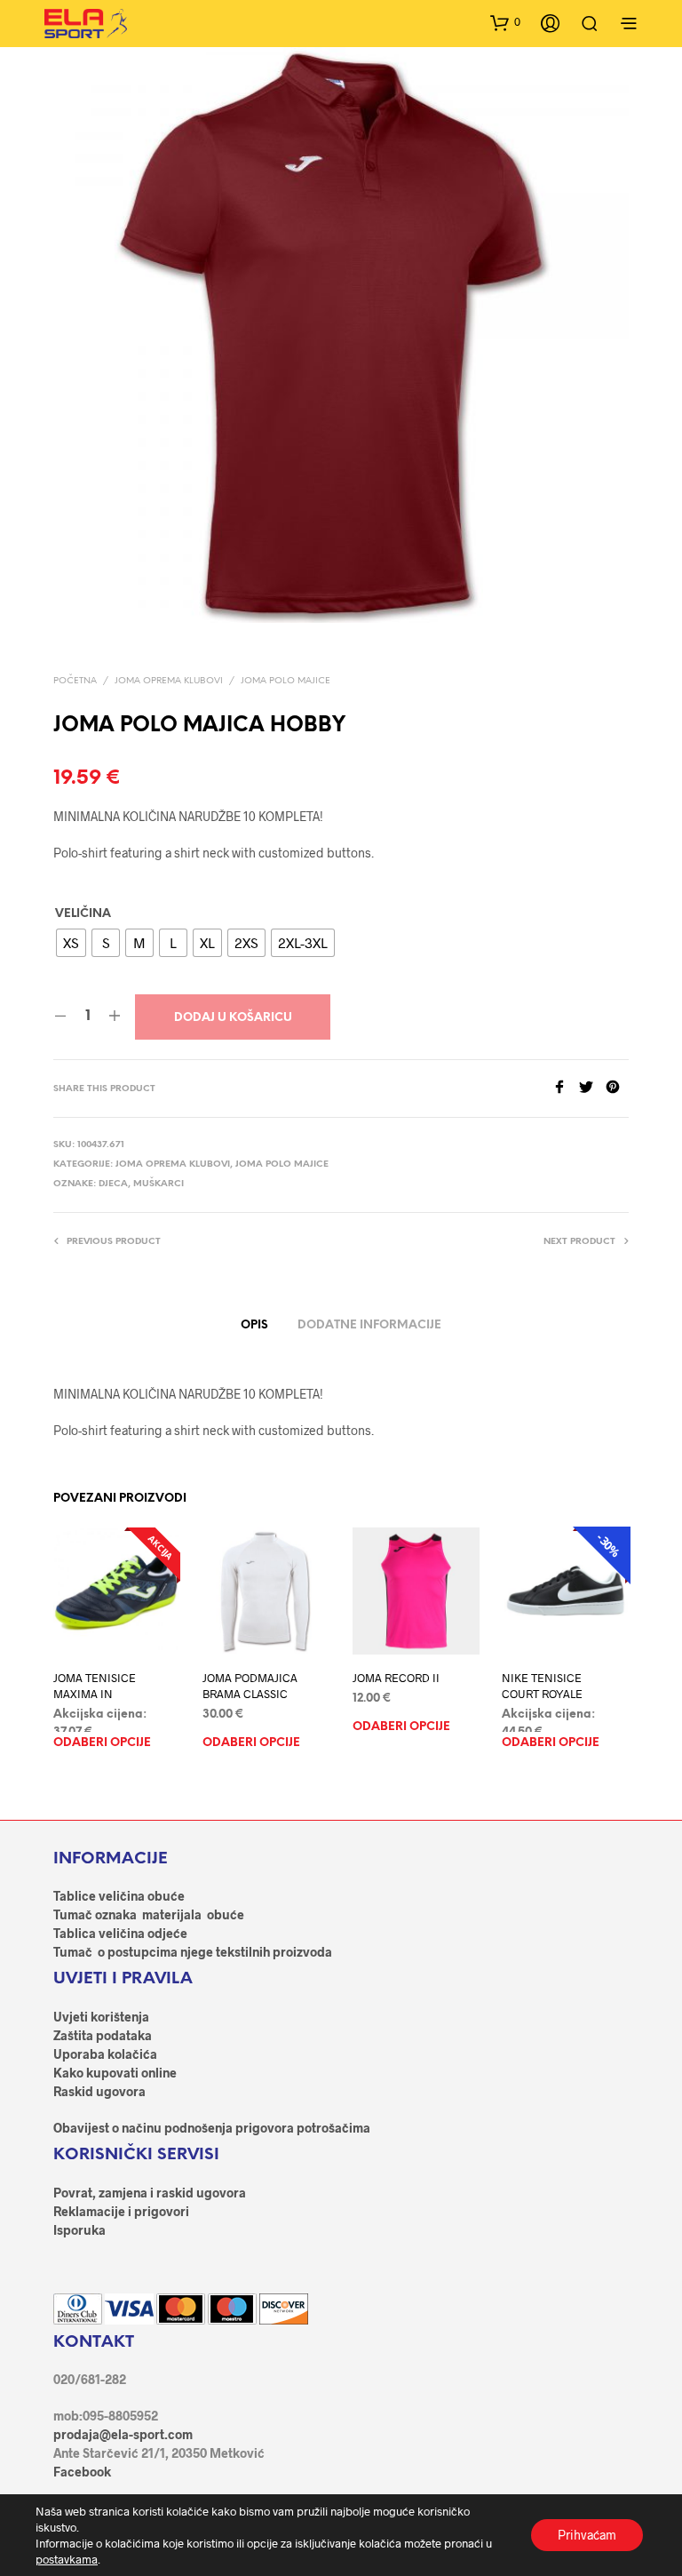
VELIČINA (83, 914)
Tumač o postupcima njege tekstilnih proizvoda (193, 1952)
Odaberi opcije (102, 1744)
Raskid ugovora (99, 2091)
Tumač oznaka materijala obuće (149, 1914)
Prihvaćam (587, 2535)
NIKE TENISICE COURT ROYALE (542, 1687)
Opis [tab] (254, 1325)
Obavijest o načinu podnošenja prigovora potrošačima (212, 2128)
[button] (505, 22)
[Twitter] (592, 1088)
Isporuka (79, 2230)
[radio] (71, 943)
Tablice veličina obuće (119, 1896)
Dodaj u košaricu (233, 1018)
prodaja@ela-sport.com (123, 2434)
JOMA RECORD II (396, 1679)
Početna (75, 681)
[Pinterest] (617, 1088)
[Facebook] (566, 1088)
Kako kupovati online (115, 2073)
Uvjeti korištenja (101, 2017)
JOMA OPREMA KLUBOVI (169, 681)
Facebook (82, 2472)
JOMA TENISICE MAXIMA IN (95, 1687)
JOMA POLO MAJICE (285, 681)
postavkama (67, 2559)
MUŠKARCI (159, 1184)
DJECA (113, 1184)
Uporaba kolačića (105, 2054)
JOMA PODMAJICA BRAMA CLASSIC (250, 1687)
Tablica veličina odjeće (120, 1933)
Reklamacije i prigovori (121, 2211)
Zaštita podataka (103, 2035)
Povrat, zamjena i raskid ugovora (150, 2193)
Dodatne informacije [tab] (369, 1325)
